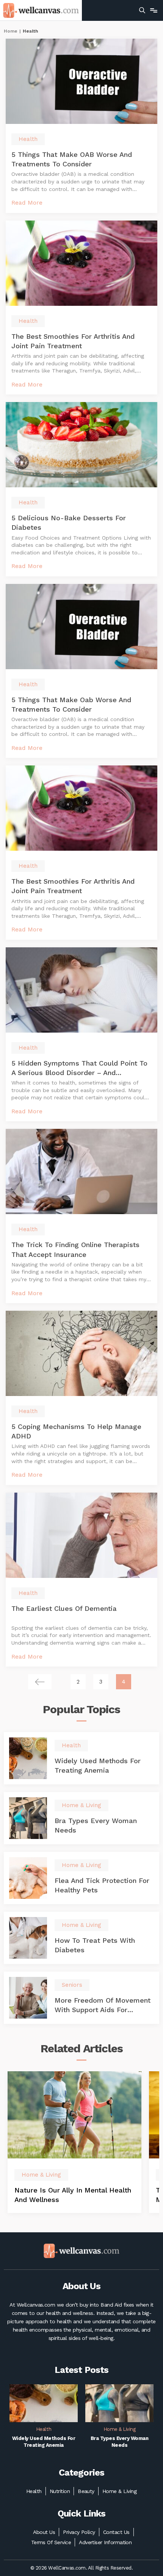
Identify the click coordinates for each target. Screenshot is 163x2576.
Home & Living (119, 2491)
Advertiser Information (105, 2542)
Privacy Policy (79, 2532)
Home (11, 31)
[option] (74, 2142)
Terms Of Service (51, 2542)
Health (34, 2491)
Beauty (86, 2491)
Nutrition (60, 2491)
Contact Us (116, 2532)
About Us (44, 2532)
